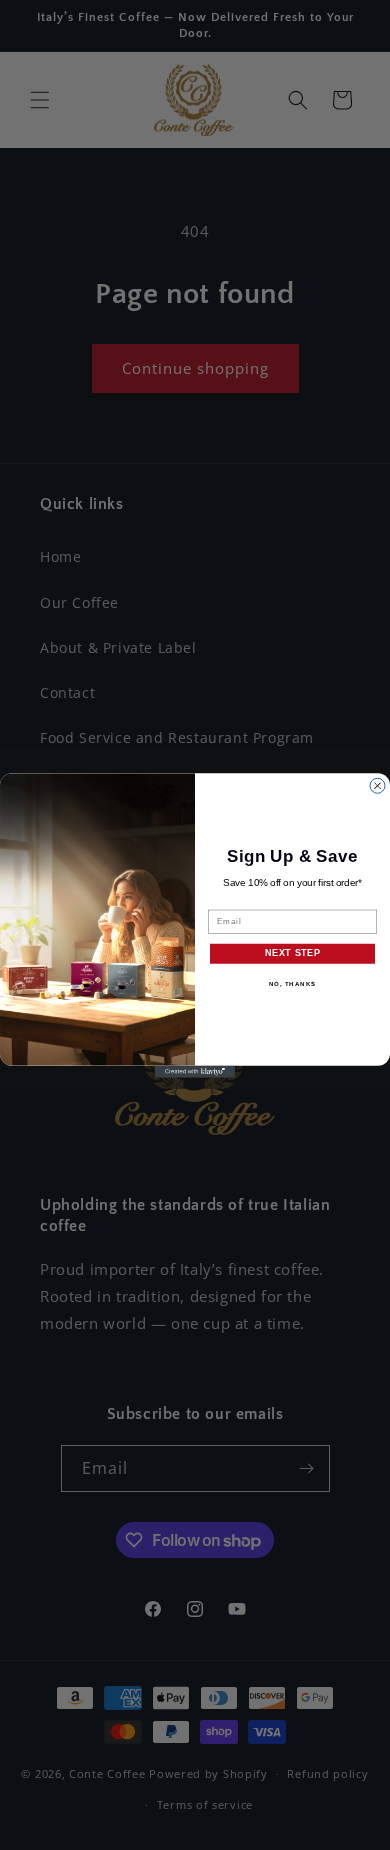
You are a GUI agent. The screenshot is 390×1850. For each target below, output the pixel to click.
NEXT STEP (292, 953)
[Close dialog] (377, 785)
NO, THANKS (293, 983)
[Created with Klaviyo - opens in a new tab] (195, 1071)
